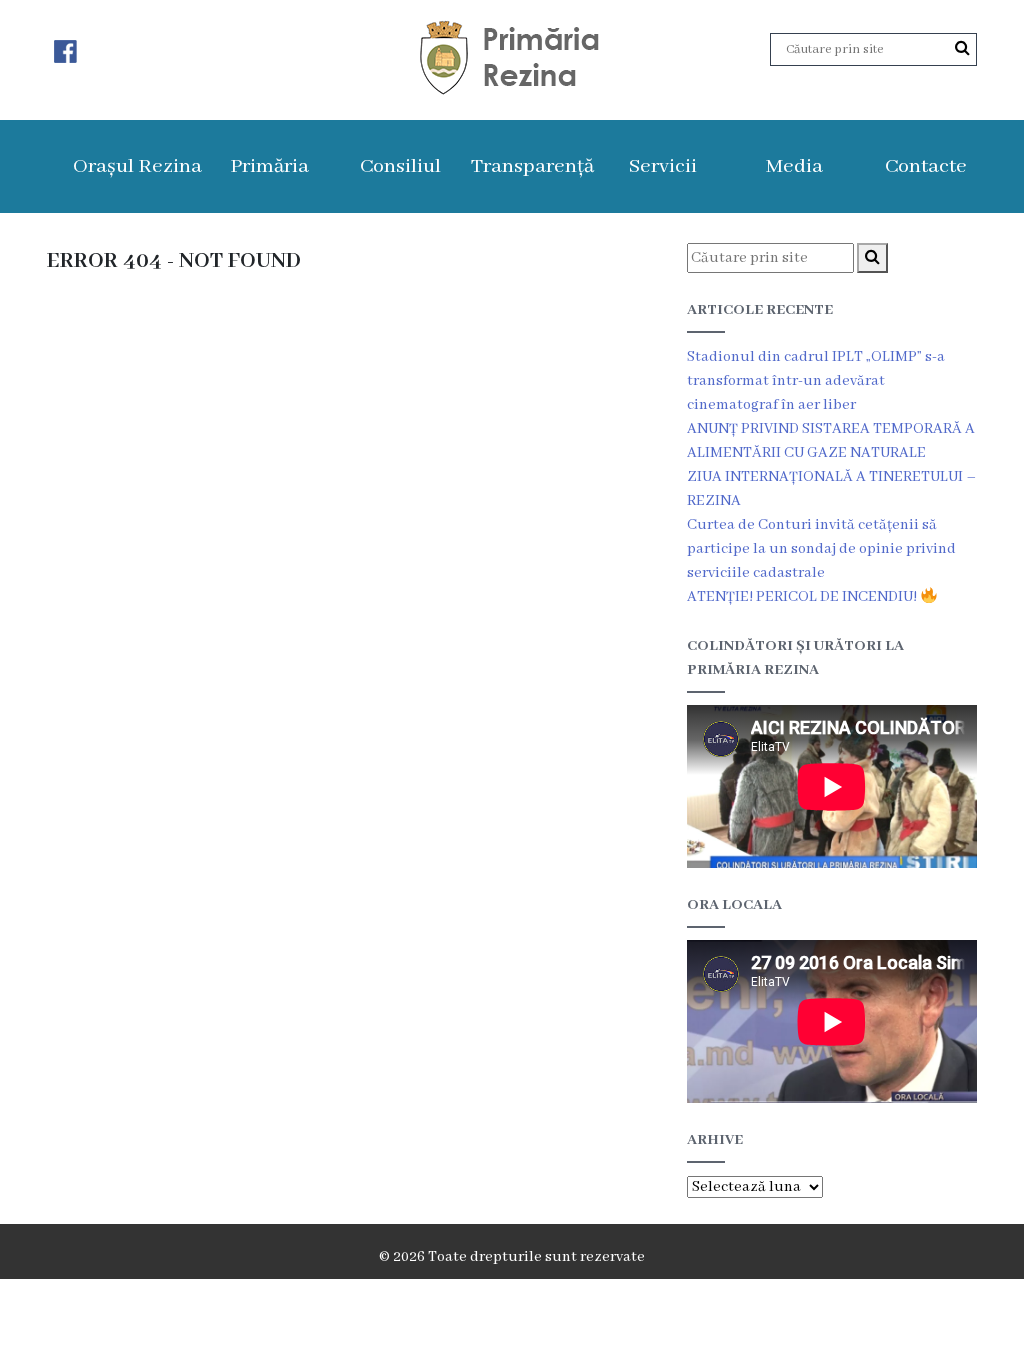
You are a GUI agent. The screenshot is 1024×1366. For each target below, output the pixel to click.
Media (794, 166)
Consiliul (400, 166)
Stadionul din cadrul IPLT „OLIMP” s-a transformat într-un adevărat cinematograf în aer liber (816, 381)
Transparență (532, 166)
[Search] (962, 49)
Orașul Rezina (137, 166)
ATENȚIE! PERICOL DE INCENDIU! (803, 597)
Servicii (663, 166)
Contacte (926, 166)
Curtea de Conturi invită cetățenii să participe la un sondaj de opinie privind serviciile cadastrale (821, 549)
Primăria (269, 166)
